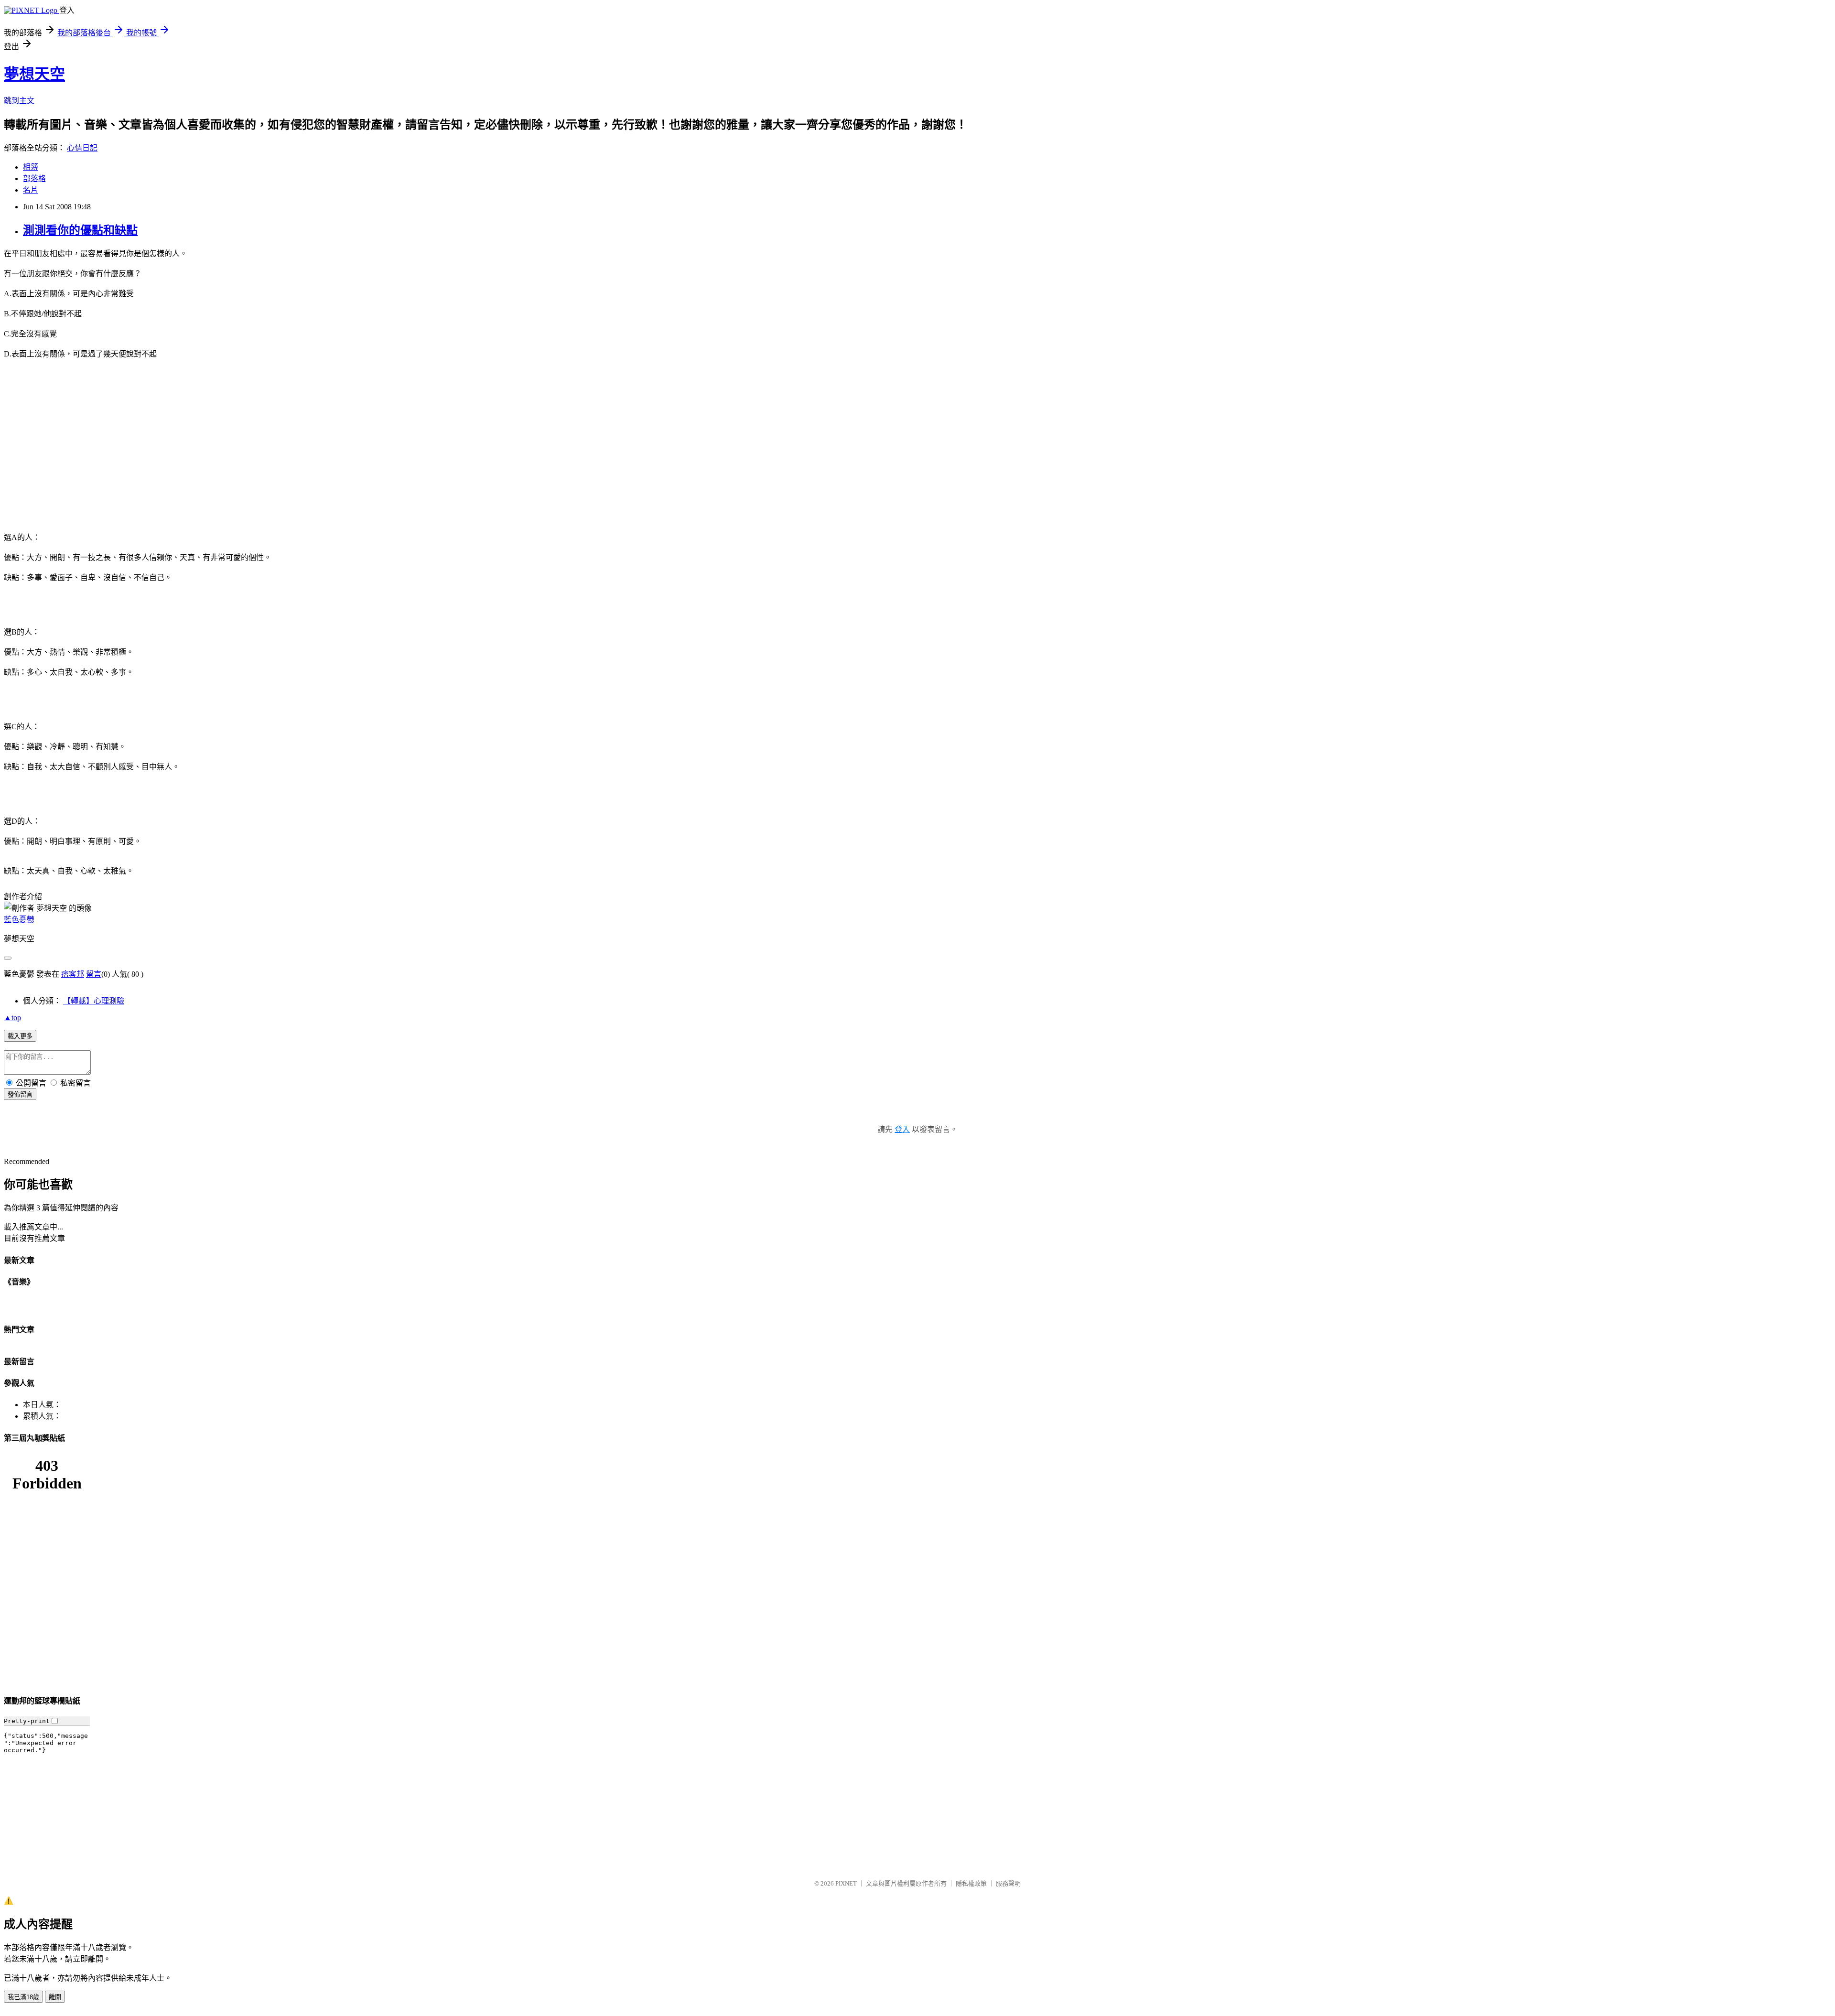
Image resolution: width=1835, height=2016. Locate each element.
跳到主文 (19, 101)
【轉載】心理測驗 (94, 1001)
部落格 (34, 178)
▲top (12, 1018)
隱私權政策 (971, 1883)
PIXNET (846, 1883)
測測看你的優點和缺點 (80, 230)
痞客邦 (73, 974)
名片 (31, 190)
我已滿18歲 (23, 1997)
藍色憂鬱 (19, 920)
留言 (94, 974)
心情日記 (82, 148)
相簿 (31, 167)
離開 (55, 1997)
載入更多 (20, 1036)
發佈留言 (20, 1094)
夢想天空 (34, 74)
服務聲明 (1008, 1883)
